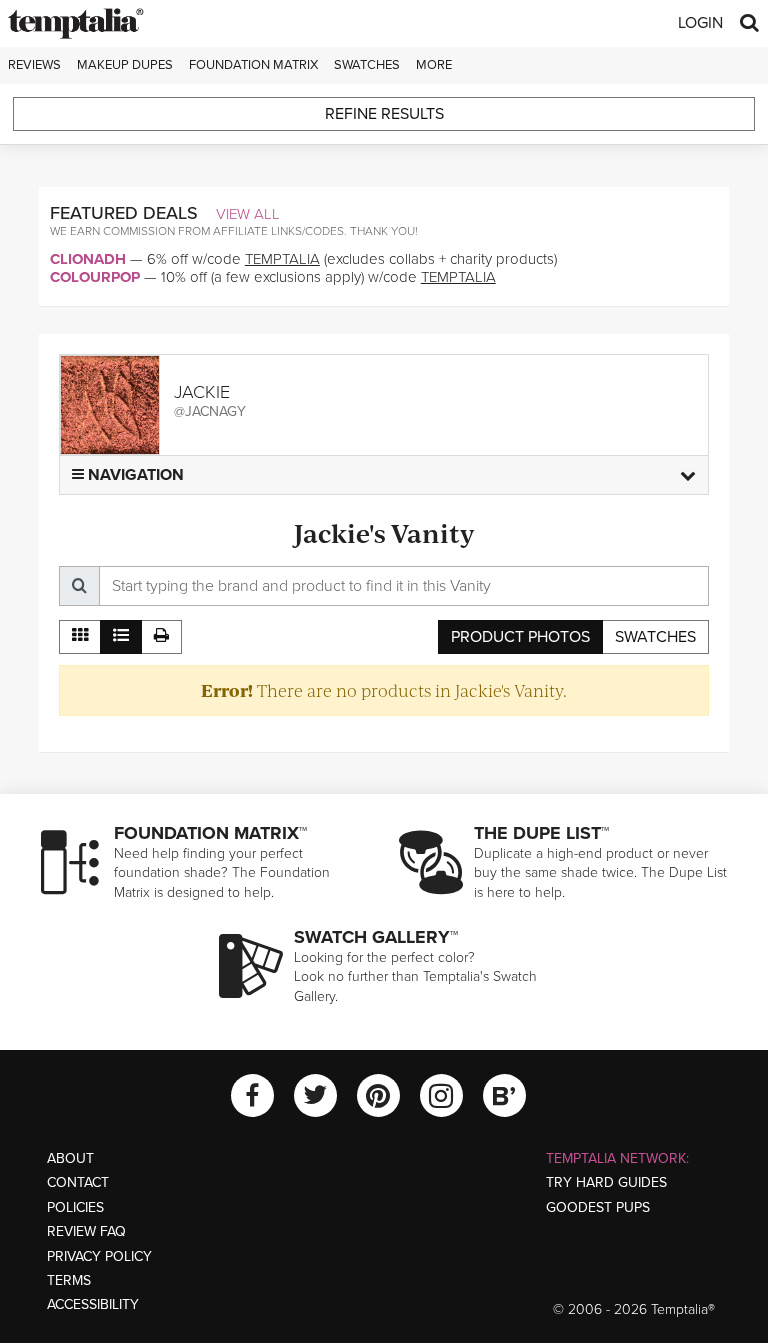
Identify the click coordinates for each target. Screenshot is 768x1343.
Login (700, 23)
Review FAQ (86, 1231)
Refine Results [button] (384, 114)
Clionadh (88, 259)
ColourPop (95, 277)
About (70, 1158)
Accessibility (93, 1304)
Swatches (367, 65)
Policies (75, 1207)
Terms (69, 1280)
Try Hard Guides (606, 1182)
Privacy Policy (99, 1256)
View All (248, 214)
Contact (78, 1182)
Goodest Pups (598, 1207)
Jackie (202, 392)
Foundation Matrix (253, 65)
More (434, 65)
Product (520, 637)
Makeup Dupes (125, 65)
